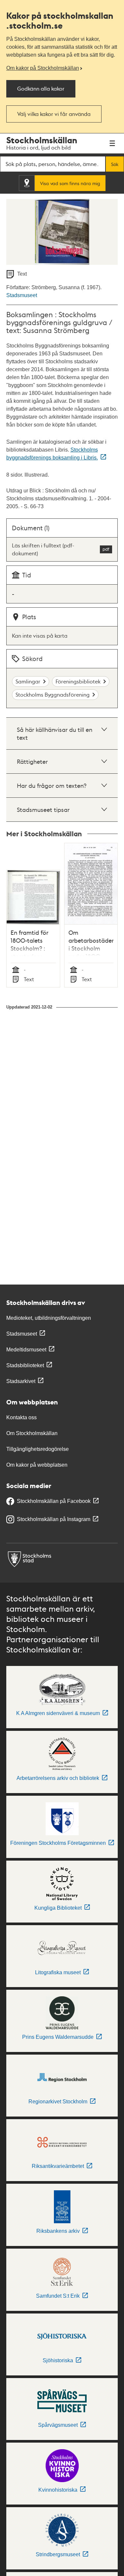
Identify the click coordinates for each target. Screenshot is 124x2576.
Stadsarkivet (21, 1381)
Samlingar (28, 681)
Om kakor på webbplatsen (37, 1465)
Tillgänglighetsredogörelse (38, 1449)
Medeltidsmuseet (26, 1350)
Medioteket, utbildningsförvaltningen (49, 1318)
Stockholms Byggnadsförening (53, 694)
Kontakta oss (21, 1417)
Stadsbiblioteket (25, 1365)
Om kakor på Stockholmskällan (43, 68)
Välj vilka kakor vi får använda (54, 114)
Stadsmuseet (22, 295)
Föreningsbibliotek (78, 681)
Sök (115, 164)
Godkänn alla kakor (41, 88)
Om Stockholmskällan (32, 1433)
